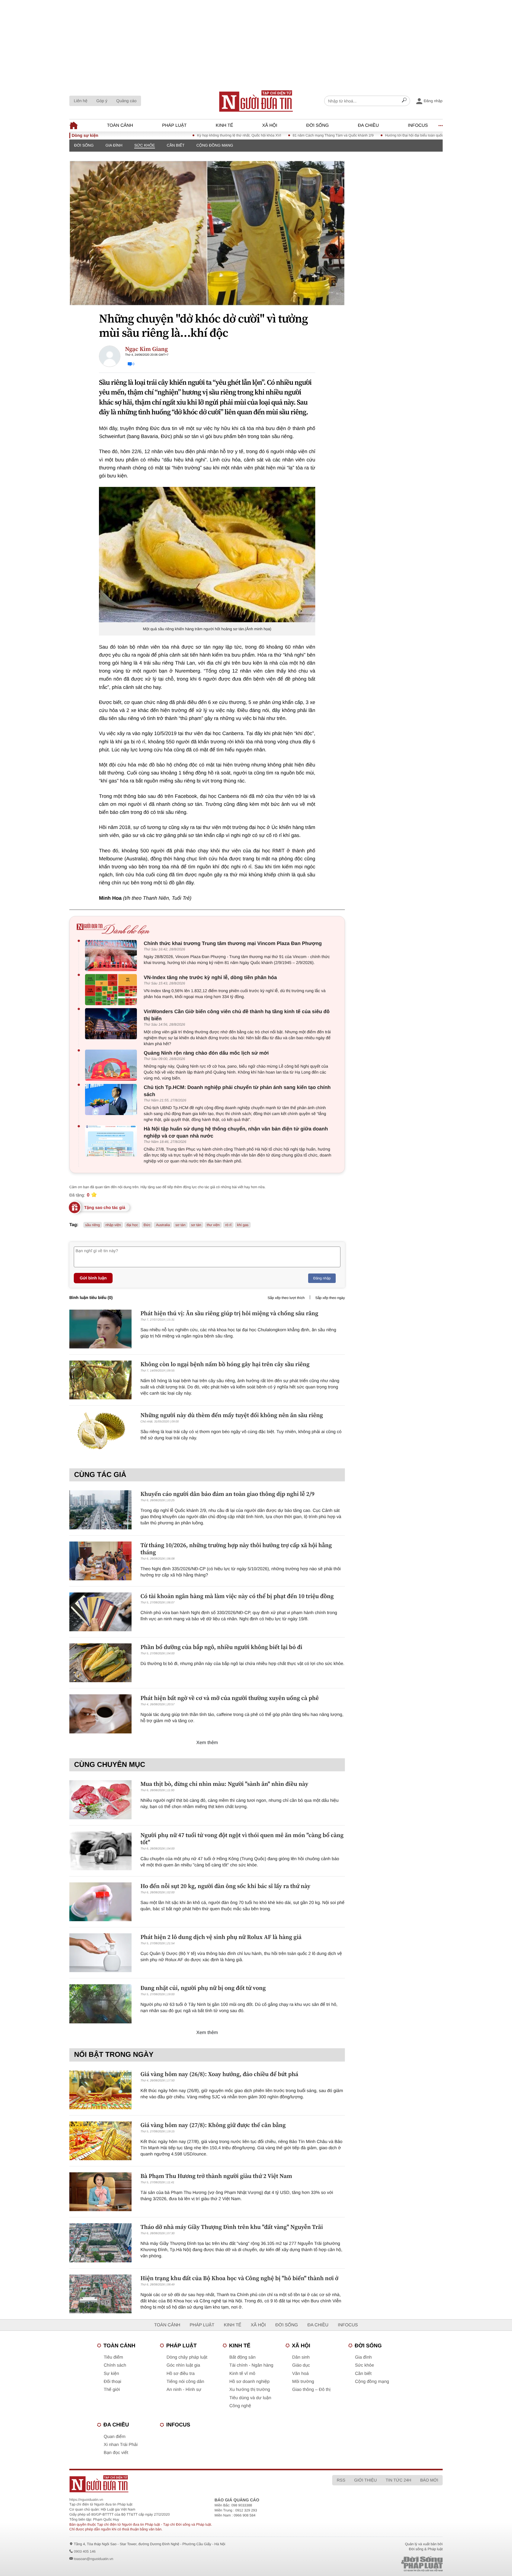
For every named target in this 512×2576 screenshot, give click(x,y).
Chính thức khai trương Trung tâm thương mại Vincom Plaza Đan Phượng (233, 943)
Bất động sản (242, 2357)
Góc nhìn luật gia (183, 2365)
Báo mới (429, 2480)
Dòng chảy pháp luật (187, 2357)
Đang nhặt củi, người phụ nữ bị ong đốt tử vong (203, 1988)
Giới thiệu (365, 2480)
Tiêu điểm (113, 2357)
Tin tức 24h (399, 2480)
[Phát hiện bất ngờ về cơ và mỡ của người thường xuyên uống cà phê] (100, 1714)
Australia (163, 1225)
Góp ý (102, 101)
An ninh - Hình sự (184, 2390)
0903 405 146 (85, 2551)
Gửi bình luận (93, 1278)
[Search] (404, 101)
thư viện (213, 1225)
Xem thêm (207, 1743)
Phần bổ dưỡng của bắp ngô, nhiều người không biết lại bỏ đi (221, 1647)
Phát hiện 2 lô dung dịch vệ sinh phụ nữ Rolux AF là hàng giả (221, 1937)
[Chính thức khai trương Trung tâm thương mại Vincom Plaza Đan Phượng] (112, 956)
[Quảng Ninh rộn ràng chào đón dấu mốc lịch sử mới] (112, 1065)
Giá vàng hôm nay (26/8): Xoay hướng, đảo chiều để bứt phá (219, 2074)
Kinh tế (224, 125)
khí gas (243, 1225)
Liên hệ (81, 101)
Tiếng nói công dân (185, 2382)
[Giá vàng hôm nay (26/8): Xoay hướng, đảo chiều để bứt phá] (100, 2090)
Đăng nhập (322, 1278)
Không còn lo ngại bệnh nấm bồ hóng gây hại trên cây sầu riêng (225, 1364)
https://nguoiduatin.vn (86, 2500)
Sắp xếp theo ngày (330, 1298)
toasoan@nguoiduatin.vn (93, 2559)
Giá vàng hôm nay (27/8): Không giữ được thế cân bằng (213, 2125)
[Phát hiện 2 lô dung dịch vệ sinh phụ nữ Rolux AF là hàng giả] (100, 1953)
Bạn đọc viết (116, 2453)
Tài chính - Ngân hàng (251, 2365)
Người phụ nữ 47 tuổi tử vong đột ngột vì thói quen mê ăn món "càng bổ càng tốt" (242, 1839)
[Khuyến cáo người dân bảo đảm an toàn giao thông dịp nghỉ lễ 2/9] (100, 1510)
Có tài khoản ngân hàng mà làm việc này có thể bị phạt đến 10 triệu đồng (237, 1596)
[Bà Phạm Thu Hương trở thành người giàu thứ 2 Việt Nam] (100, 2192)
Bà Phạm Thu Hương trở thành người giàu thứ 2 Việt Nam (216, 2176)
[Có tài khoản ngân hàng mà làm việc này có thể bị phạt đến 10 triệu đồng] (100, 1612)
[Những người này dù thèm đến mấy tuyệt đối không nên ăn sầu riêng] (100, 1431)
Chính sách (115, 2365)
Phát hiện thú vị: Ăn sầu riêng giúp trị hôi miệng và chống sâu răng (229, 1313)
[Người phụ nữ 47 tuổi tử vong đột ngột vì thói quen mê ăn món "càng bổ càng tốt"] (100, 1851)
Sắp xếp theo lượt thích (286, 1298)
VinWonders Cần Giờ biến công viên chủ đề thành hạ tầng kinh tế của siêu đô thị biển (237, 1015)
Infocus (418, 125)
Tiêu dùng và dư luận (250, 2398)
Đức (147, 1225)
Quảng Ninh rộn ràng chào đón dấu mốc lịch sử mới (206, 1053)
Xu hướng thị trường (250, 2390)
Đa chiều (368, 125)
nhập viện (113, 1225)
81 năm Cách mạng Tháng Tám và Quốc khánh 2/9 (282, 135)
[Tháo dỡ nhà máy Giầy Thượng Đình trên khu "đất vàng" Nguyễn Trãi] (100, 2243)
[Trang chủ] (256, 101)
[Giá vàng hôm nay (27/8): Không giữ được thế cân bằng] (100, 2141)
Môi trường (303, 2382)
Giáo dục (301, 2365)
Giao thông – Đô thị (311, 2390)
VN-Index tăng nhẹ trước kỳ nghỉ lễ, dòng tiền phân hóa (210, 977)
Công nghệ (240, 2406)
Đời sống (318, 125)
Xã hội (270, 125)
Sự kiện (111, 2374)
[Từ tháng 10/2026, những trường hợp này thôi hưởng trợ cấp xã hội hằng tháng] (100, 1561)
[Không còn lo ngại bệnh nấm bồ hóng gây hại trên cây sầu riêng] (100, 1380)
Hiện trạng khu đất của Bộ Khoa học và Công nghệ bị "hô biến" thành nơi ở (239, 2278)
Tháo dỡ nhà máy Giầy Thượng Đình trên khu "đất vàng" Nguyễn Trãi (232, 2227)
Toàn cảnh (120, 125)
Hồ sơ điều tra (181, 2374)
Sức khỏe (145, 145)
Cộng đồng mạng (215, 145)
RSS (341, 2480)
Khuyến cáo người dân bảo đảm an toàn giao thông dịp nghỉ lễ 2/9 (227, 1494)
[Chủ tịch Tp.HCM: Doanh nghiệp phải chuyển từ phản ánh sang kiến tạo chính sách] (112, 1099)
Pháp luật (174, 125)
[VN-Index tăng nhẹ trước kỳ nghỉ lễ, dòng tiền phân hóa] (112, 990)
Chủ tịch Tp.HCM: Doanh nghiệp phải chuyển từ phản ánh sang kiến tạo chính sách (237, 1091)
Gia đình (114, 145)
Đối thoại (112, 2382)
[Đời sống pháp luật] (380, 2564)
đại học (132, 1225)
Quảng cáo (126, 101)
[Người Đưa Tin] (178, 2484)
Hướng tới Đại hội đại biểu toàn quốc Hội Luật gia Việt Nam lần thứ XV (390, 135)
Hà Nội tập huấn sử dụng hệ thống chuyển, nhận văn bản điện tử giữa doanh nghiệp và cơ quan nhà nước (236, 1132)
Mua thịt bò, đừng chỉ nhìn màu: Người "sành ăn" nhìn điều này (224, 1784)
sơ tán (180, 1225)
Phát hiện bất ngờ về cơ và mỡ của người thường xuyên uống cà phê (230, 1698)
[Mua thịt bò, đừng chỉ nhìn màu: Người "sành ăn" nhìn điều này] (100, 1800)
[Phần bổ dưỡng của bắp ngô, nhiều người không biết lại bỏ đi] (100, 1663)
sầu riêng (93, 1225)
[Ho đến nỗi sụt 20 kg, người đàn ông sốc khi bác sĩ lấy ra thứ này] (100, 1902)
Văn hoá (300, 2374)
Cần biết (176, 145)
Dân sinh (301, 2357)
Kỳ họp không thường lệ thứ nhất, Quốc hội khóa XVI (188, 135)
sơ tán (196, 1225)
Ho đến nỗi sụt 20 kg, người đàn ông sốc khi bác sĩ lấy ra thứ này (225, 1886)
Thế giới (112, 2390)
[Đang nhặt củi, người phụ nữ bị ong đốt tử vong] (100, 2004)
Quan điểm (115, 2437)
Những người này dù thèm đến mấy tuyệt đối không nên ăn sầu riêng (232, 1415)
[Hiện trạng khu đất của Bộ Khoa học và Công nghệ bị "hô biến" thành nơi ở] (100, 2294)
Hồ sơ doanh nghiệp (249, 2382)
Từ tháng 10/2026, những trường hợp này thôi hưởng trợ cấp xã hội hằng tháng (236, 1549)
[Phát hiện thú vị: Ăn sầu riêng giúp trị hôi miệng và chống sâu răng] (100, 1329)
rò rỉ (228, 1225)
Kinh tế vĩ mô (242, 2374)
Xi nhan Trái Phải (121, 2445)
